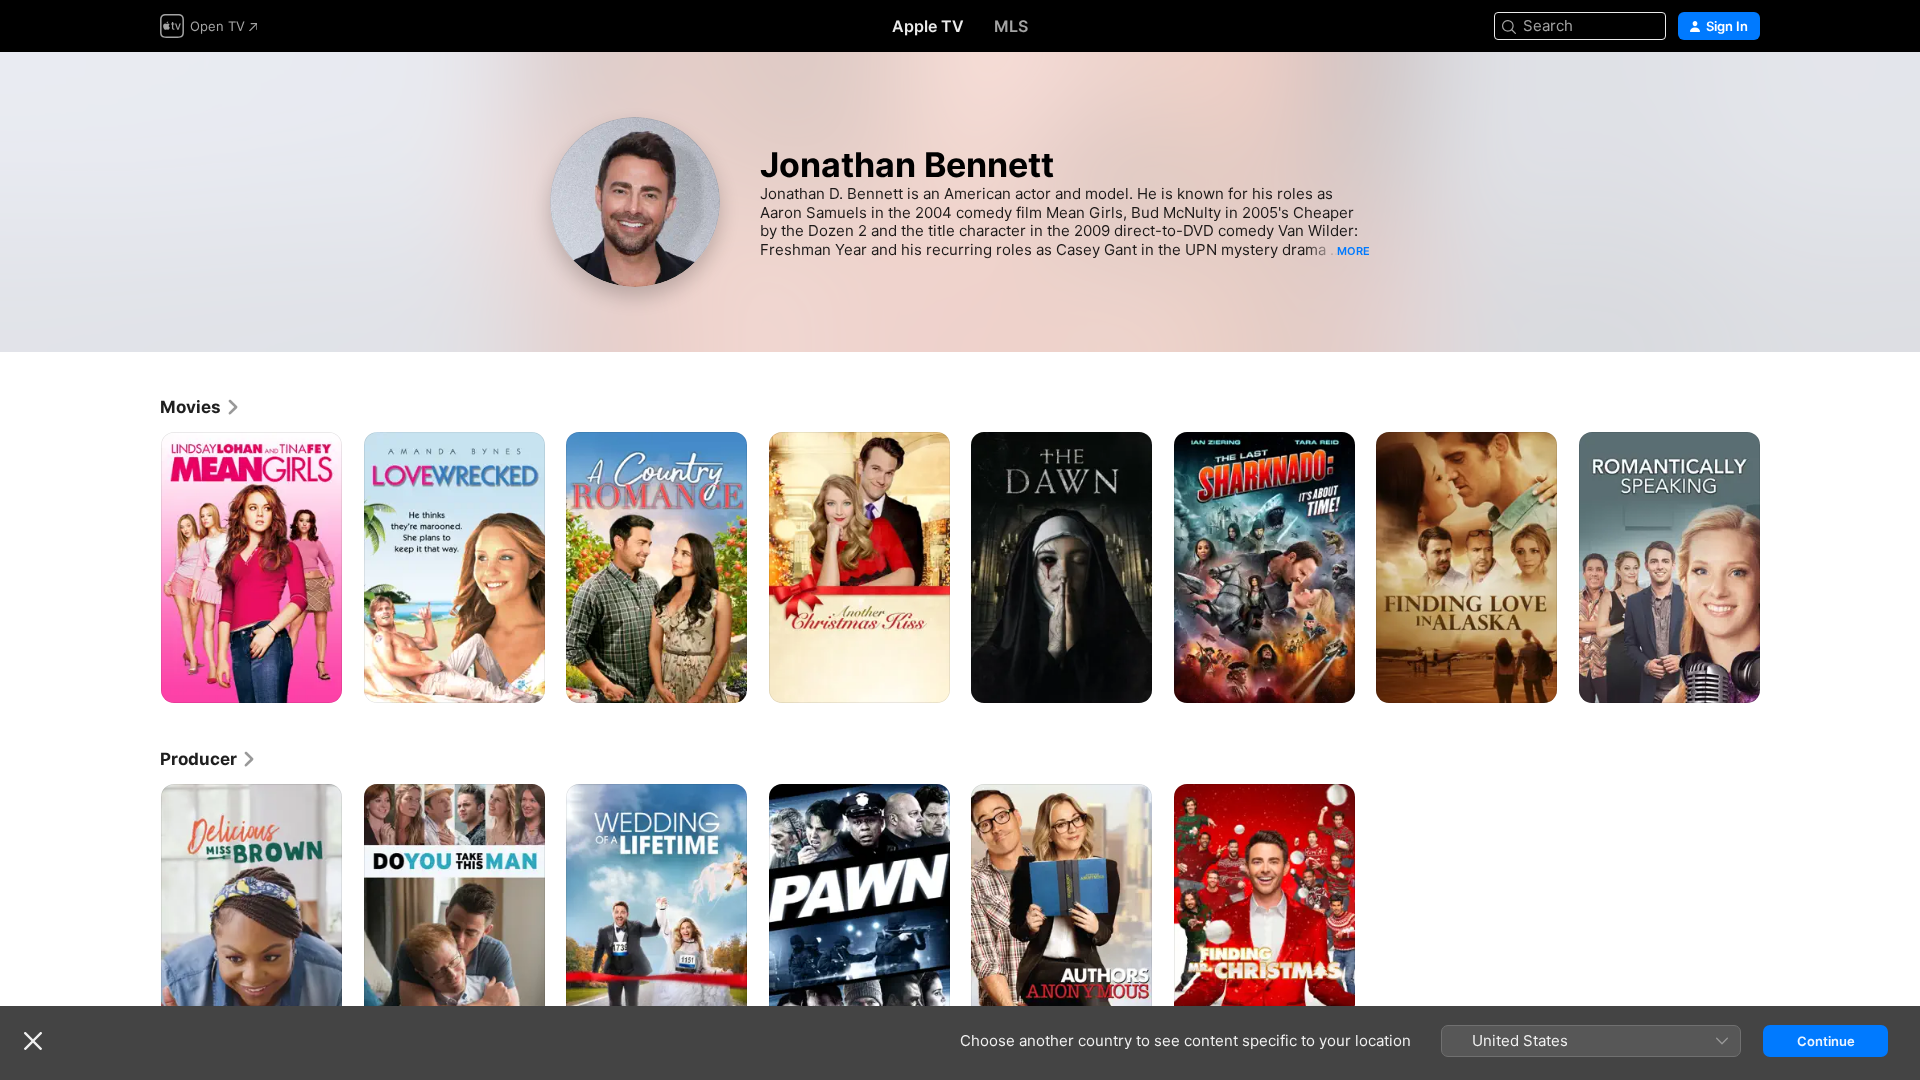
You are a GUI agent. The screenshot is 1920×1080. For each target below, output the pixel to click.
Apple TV (928, 26)
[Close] (33, 1041)
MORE (1353, 251)
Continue (1826, 1041)
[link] (200, 407)
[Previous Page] (140, 567)
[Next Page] (1780, 567)
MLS (1011, 26)
